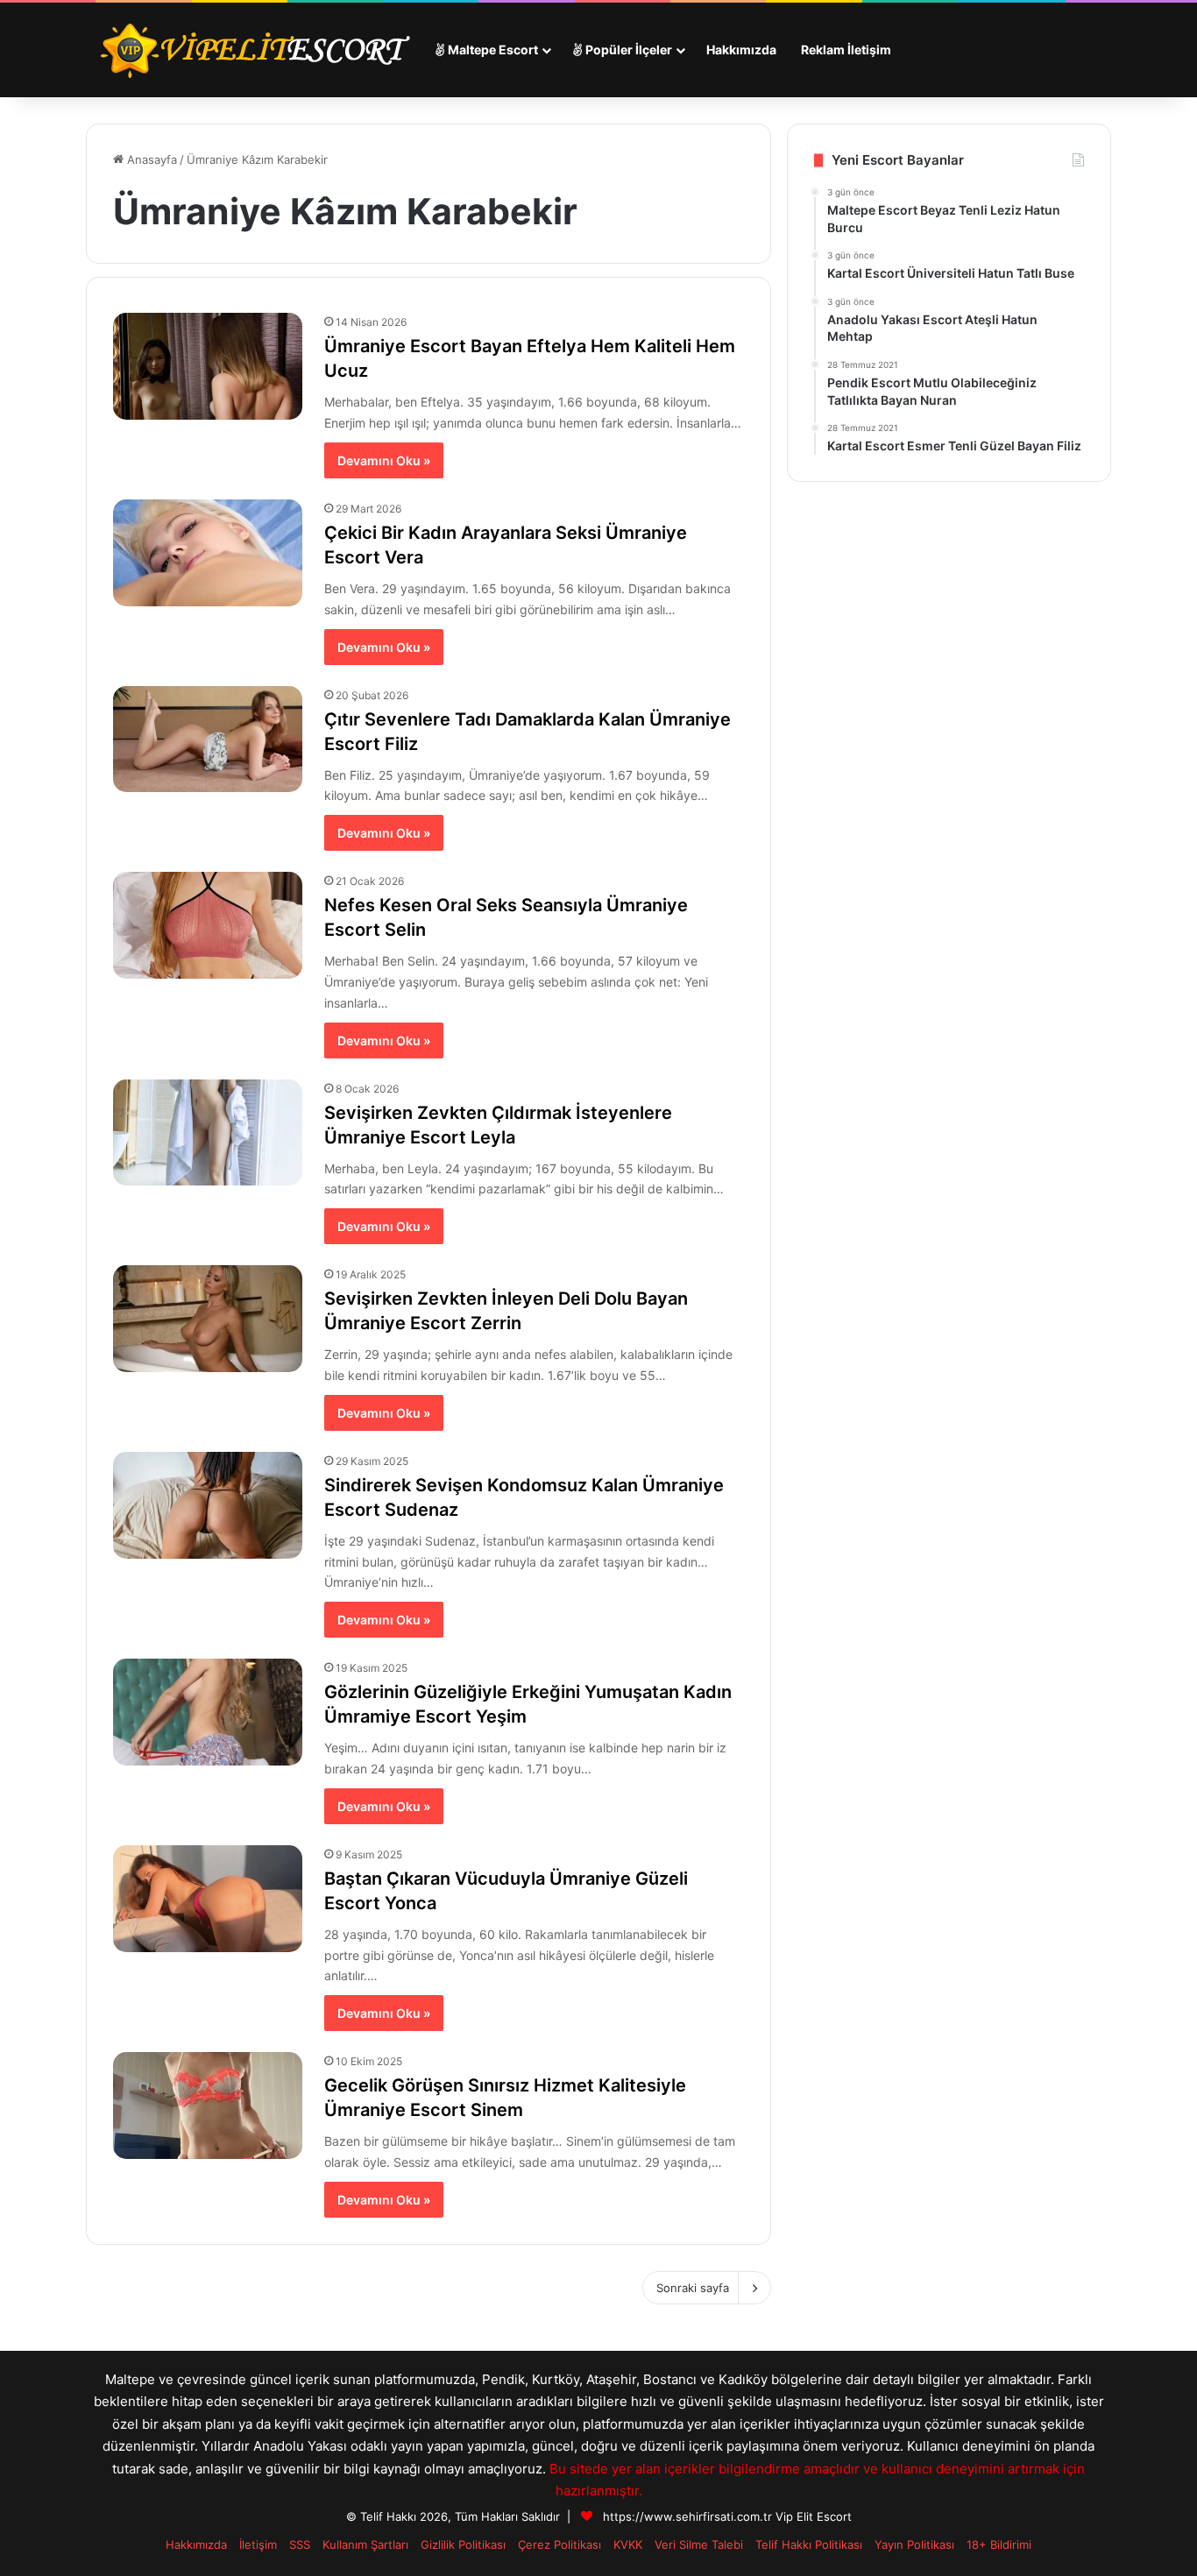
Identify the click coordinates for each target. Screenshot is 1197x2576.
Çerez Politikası (560, 2544)
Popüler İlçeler (627, 50)
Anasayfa (150, 159)
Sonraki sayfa (693, 2288)
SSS (300, 2544)
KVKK (628, 2544)
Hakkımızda (741, 50)
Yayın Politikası (914, 2544)
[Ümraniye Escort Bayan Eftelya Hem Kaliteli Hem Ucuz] (208, 366)
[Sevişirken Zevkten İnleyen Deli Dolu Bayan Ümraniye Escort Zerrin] (208, 1319)
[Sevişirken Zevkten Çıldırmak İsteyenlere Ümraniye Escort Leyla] (208, 1133)
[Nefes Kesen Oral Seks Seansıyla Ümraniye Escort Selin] (208, 925)
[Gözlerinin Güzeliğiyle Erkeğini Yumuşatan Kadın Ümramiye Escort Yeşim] (208, 1712)
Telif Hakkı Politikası (809, 2544)
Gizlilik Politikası (463, 2544)
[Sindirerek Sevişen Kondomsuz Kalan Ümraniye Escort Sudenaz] (208, 1505)
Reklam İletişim (846, 50)
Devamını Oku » (384, 460)
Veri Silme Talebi (699, 2544)
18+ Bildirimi (999, 2544)
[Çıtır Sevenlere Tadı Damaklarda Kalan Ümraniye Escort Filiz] (208, 740)
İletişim (258, 2544)
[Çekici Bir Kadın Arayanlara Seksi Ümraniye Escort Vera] (208, 553)
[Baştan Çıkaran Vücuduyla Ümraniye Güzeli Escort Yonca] (208, 1899)
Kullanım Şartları (365, 2544)
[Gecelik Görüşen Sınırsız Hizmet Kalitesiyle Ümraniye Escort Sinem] (208, 2105)
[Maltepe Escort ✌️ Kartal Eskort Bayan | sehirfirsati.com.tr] (254, 50)
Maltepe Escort (492, 50)
